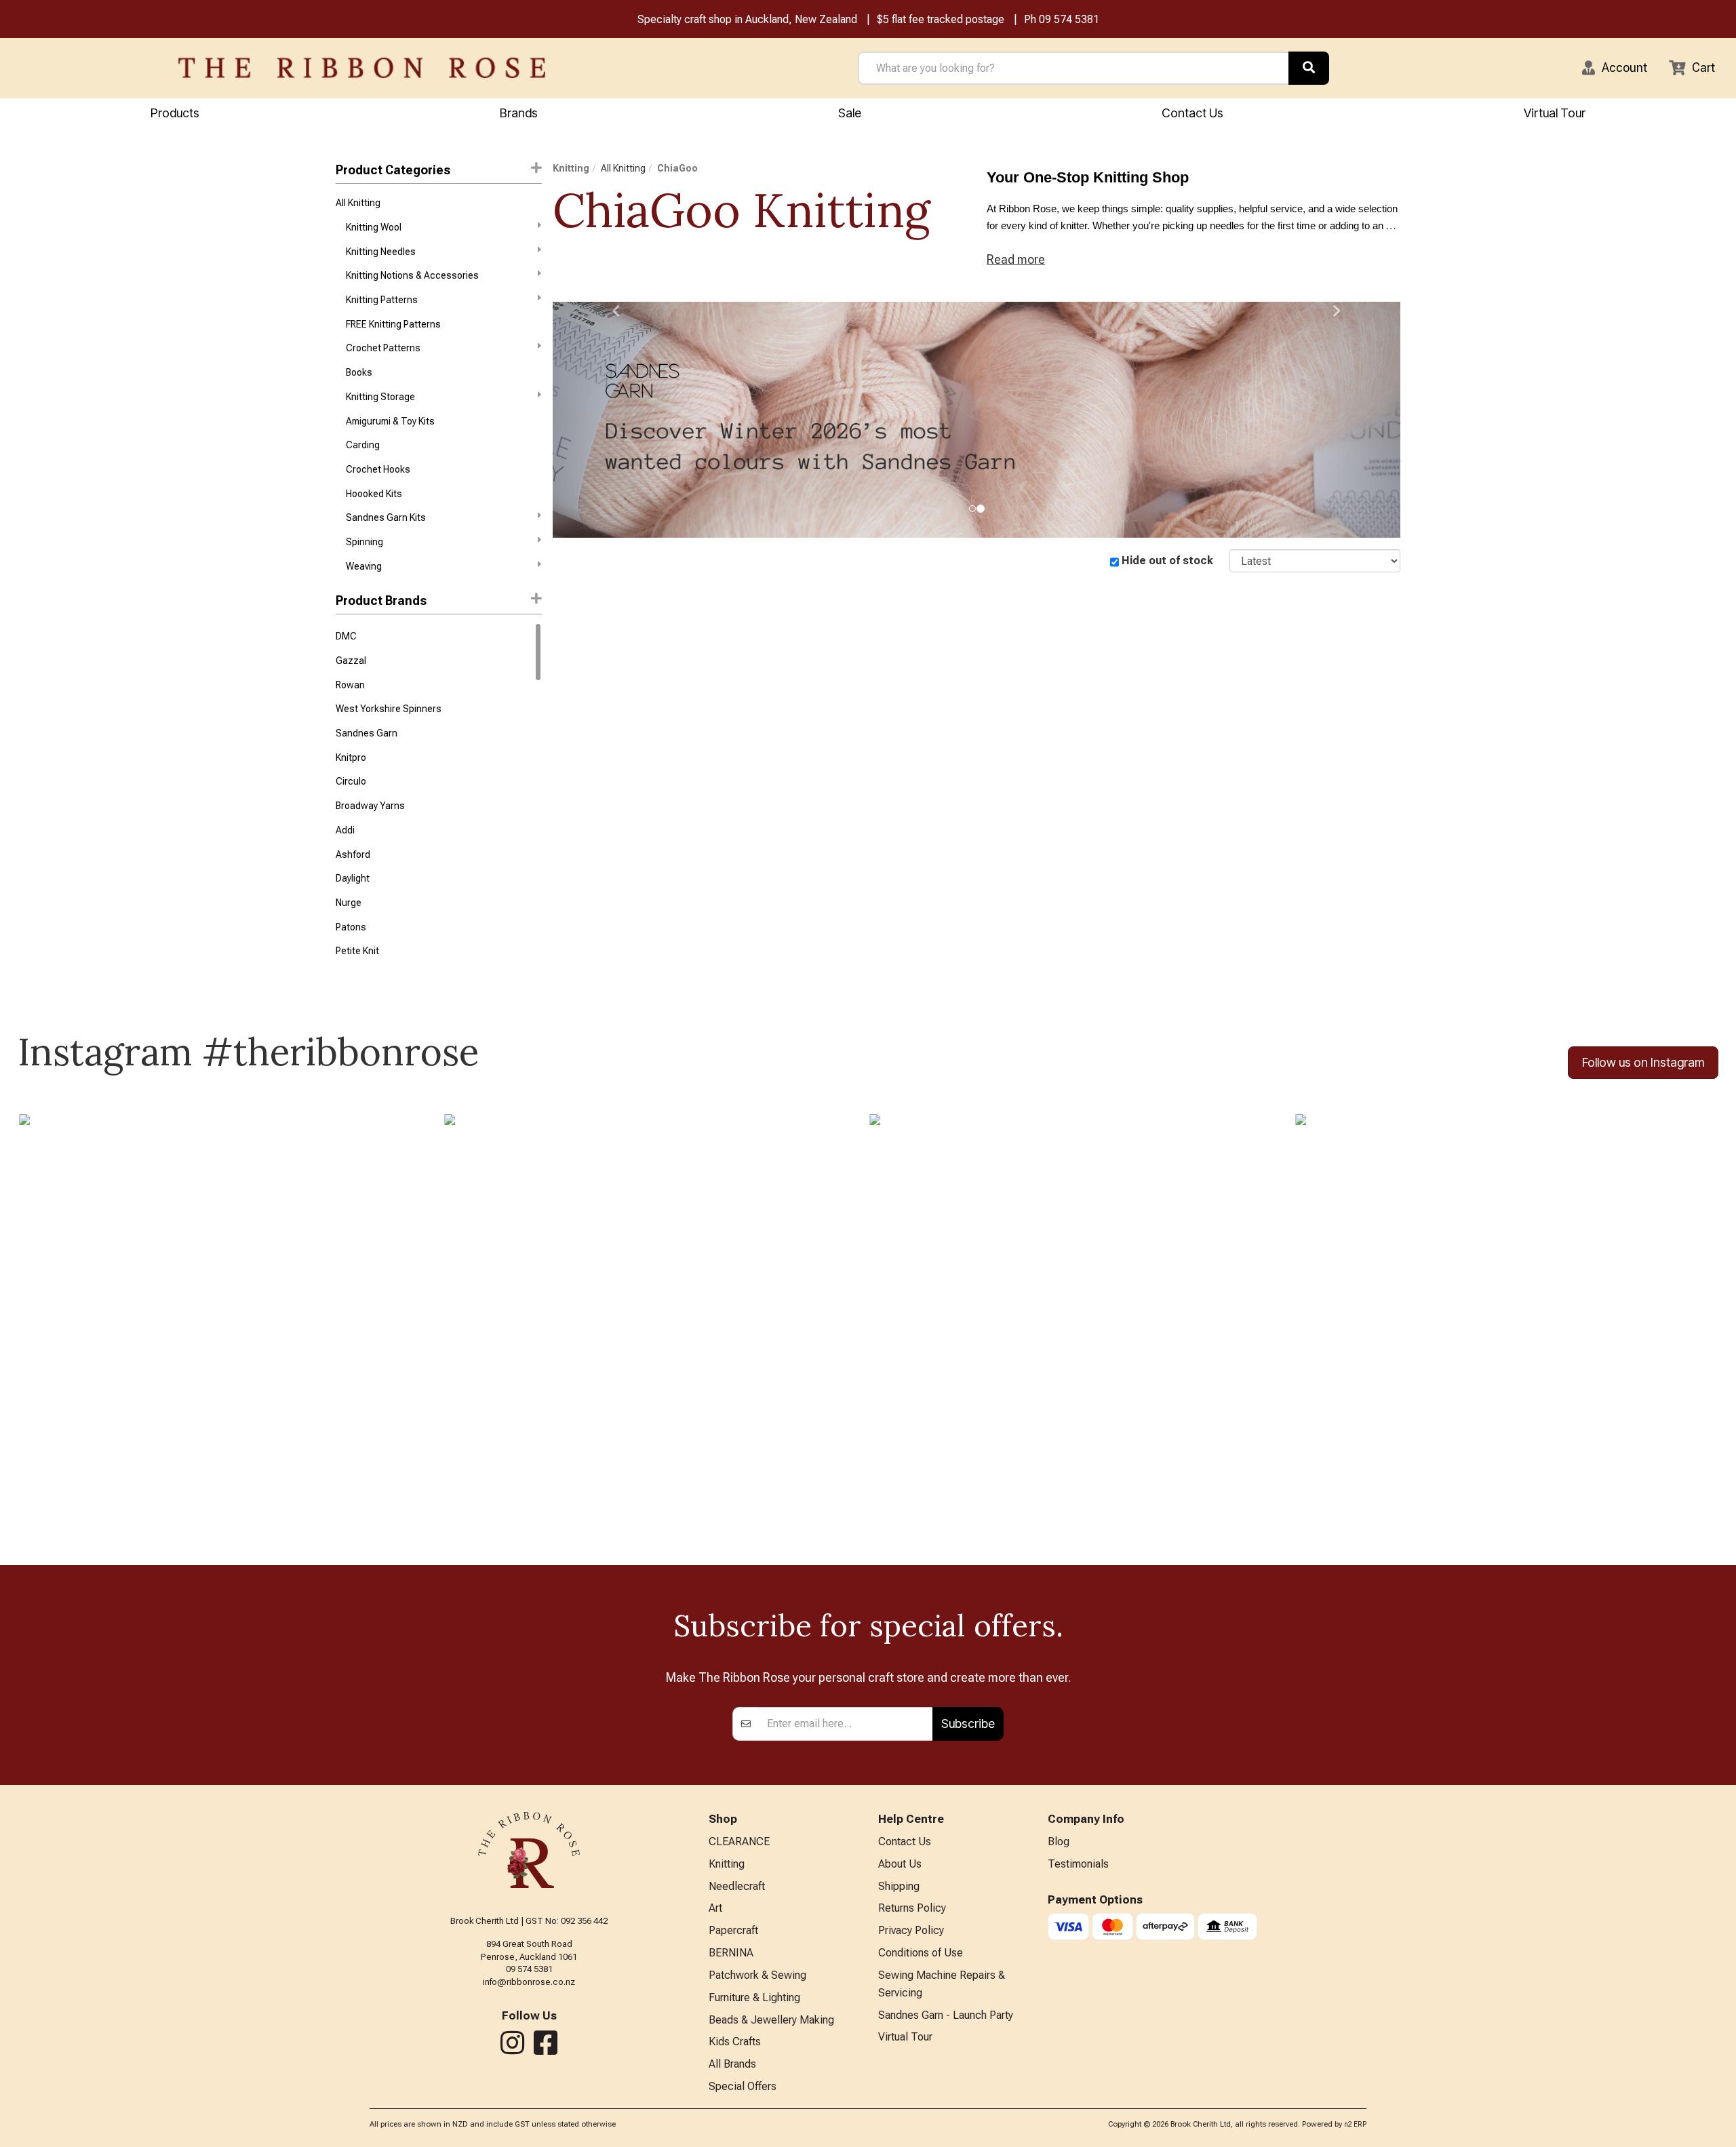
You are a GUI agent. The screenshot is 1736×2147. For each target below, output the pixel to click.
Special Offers (743, 2086)
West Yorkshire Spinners (389, 709)
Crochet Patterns (383, 348)
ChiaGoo (677, 168)
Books (359, 372)
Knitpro (351, 757)
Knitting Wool (374, 227)
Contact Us (1192, 113)
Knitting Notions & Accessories (412, 275)
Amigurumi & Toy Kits (390, 421)
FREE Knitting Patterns (393, 324)
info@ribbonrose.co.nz (529, 1982)
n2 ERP (1355, 2124)
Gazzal (351, 661)
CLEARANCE (739, 1841)
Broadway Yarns (370, 806)
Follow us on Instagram (1643, 1062)
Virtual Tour (1555, 113)
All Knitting (358, 203)
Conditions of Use (921, 1953)
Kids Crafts (735, 2042)
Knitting (571, 168)
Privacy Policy (911, 1930)
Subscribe (968, 1723)
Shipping (899, 1886)
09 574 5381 (1069, 19)
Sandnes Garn (367, 733)
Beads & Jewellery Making (771, 2020)
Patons (351, 927)
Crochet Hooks (378, 469)
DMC (346, 636)
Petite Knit (357, 951)
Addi (345, 830)
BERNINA (731, 1953)
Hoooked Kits (374, 494)
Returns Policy (912, 1908)
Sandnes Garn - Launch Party (946, 2015)
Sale (850, 113)
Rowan (350, 685)
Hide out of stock (1167, 560)
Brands (519, 113)
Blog (1059, 1841)
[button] (1615, 68)
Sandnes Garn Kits (386, 517)
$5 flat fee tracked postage (941, 19)
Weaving (364, 566)
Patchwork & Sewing (757, 1975)
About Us (900, 1864)
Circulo (351, 781)
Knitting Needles (381, 252)
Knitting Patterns (382, 300)
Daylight (353, 878)
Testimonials (1078, 1864)
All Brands (732, 2064)
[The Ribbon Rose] (362, 68)
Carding (363, 445)
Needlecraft (737, 1886)
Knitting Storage (380, 397)
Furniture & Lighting (754, 1997)
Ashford (353, 854)
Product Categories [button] (393, 170)
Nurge (349, 903)
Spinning (364, 542)
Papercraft (733, 1930)
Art (715, 1908)
